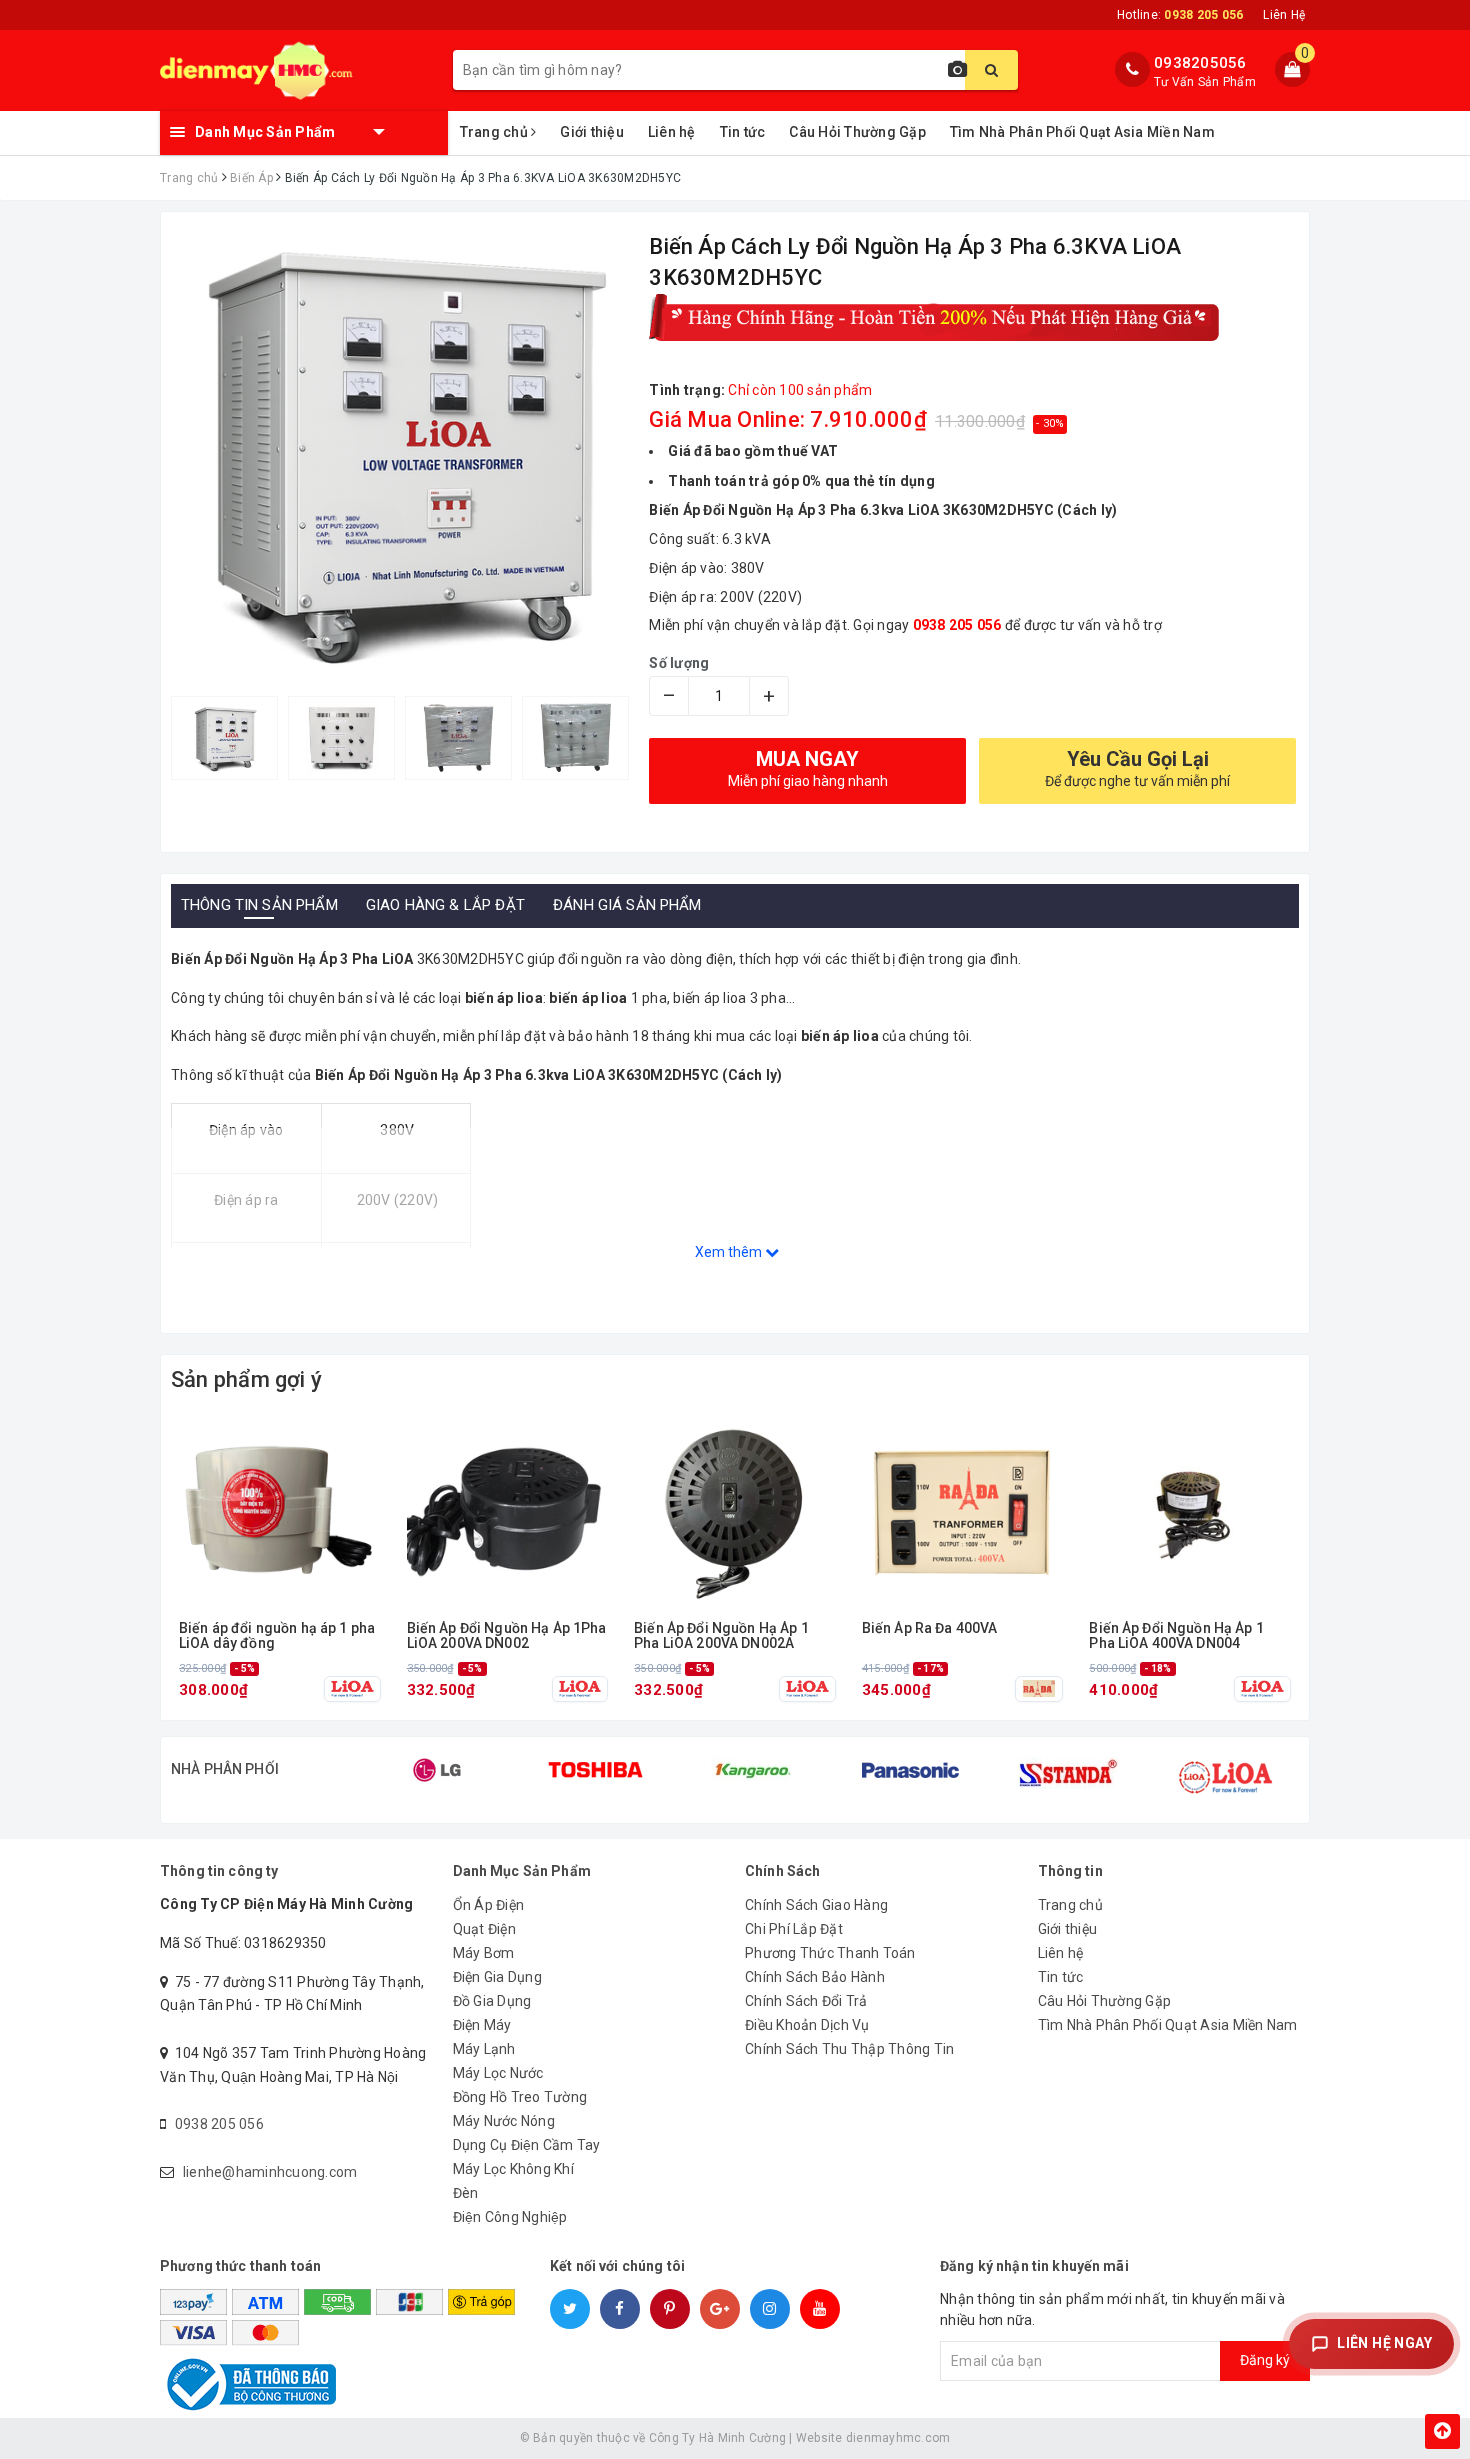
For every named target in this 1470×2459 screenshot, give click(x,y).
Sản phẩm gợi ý (246, 1379)
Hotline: (1180, 15)
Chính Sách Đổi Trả (806, 2001)
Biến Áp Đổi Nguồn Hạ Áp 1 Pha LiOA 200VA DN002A (721, 1636)
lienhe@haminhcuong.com (270, 2172)
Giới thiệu (592, 132)
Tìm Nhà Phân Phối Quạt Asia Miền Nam (1082, 132)
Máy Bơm (484, 1953)
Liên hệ (672, 132)
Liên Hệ (1284, 15)
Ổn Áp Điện (489, 1905)
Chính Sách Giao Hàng (816, 1905)
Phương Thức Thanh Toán (830, 1953)
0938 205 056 (219, 2124)
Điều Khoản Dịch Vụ (807, 2025)
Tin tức (743, 132)
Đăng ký (1265, 2360)
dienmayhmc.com (898, 2438)
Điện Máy (482, 2025)
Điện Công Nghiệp (510, 2217)
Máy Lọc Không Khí (513, 2169)
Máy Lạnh (484, 2049)
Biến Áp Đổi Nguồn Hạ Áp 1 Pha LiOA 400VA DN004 (1176, 1636)
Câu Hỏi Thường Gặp (857, 132)
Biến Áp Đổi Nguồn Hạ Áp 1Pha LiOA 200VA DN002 (507, 1636)
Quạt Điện (484, 1929)
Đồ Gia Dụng (492, 2001)
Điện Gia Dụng (497, 1977)
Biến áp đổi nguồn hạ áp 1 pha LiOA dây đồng (277, 1636)
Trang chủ (496, 132)
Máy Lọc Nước (498, 2073)
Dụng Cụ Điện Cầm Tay (527, 2145)
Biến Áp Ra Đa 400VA (930, 1628)
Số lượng (679, 663)
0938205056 (1200, 63)
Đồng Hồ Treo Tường (520, 2097)
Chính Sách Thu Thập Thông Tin (849, 2049)
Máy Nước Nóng (504, 2121)
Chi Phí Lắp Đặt (794, 1929)
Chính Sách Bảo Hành (815, 1977)
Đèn (466, 2193)
